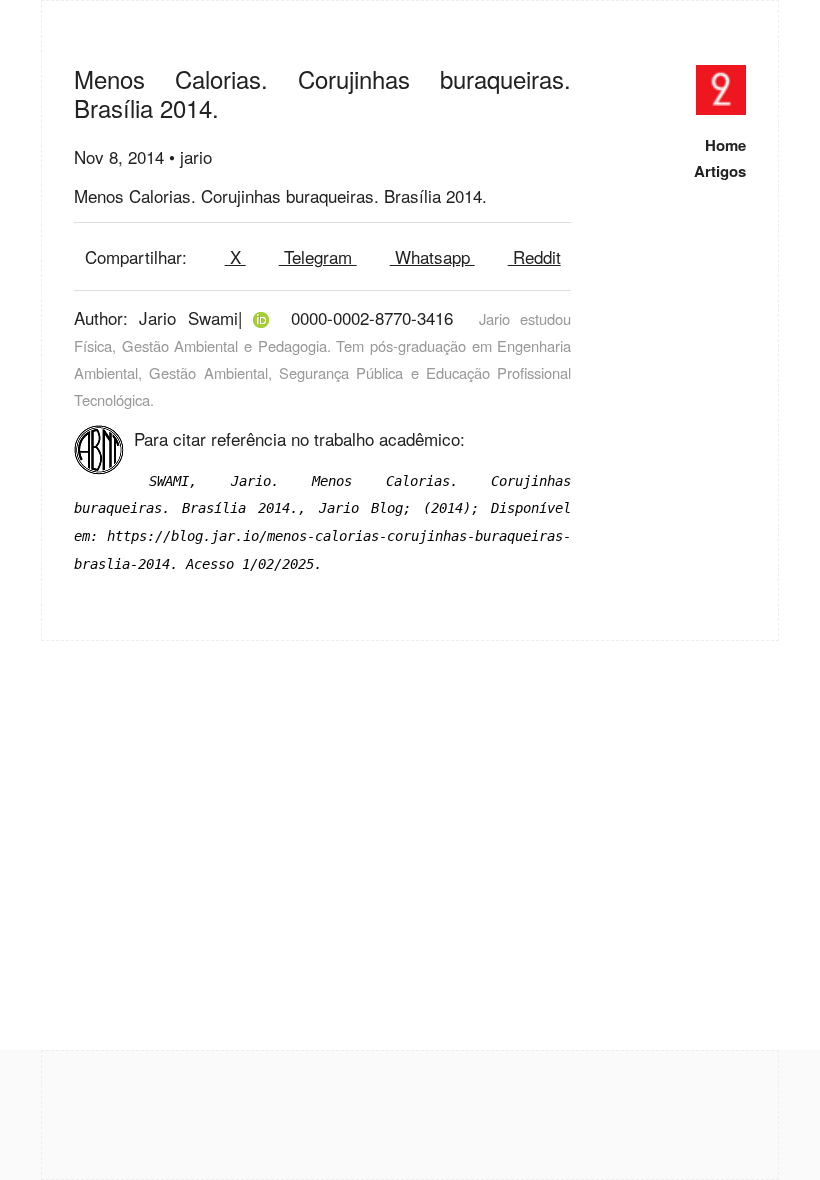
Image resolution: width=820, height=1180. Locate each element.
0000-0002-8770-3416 (372, 317)
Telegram (318, 256)
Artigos (720, 171)
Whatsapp (432, 256)
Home (725, 145)
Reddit (534, 256)
